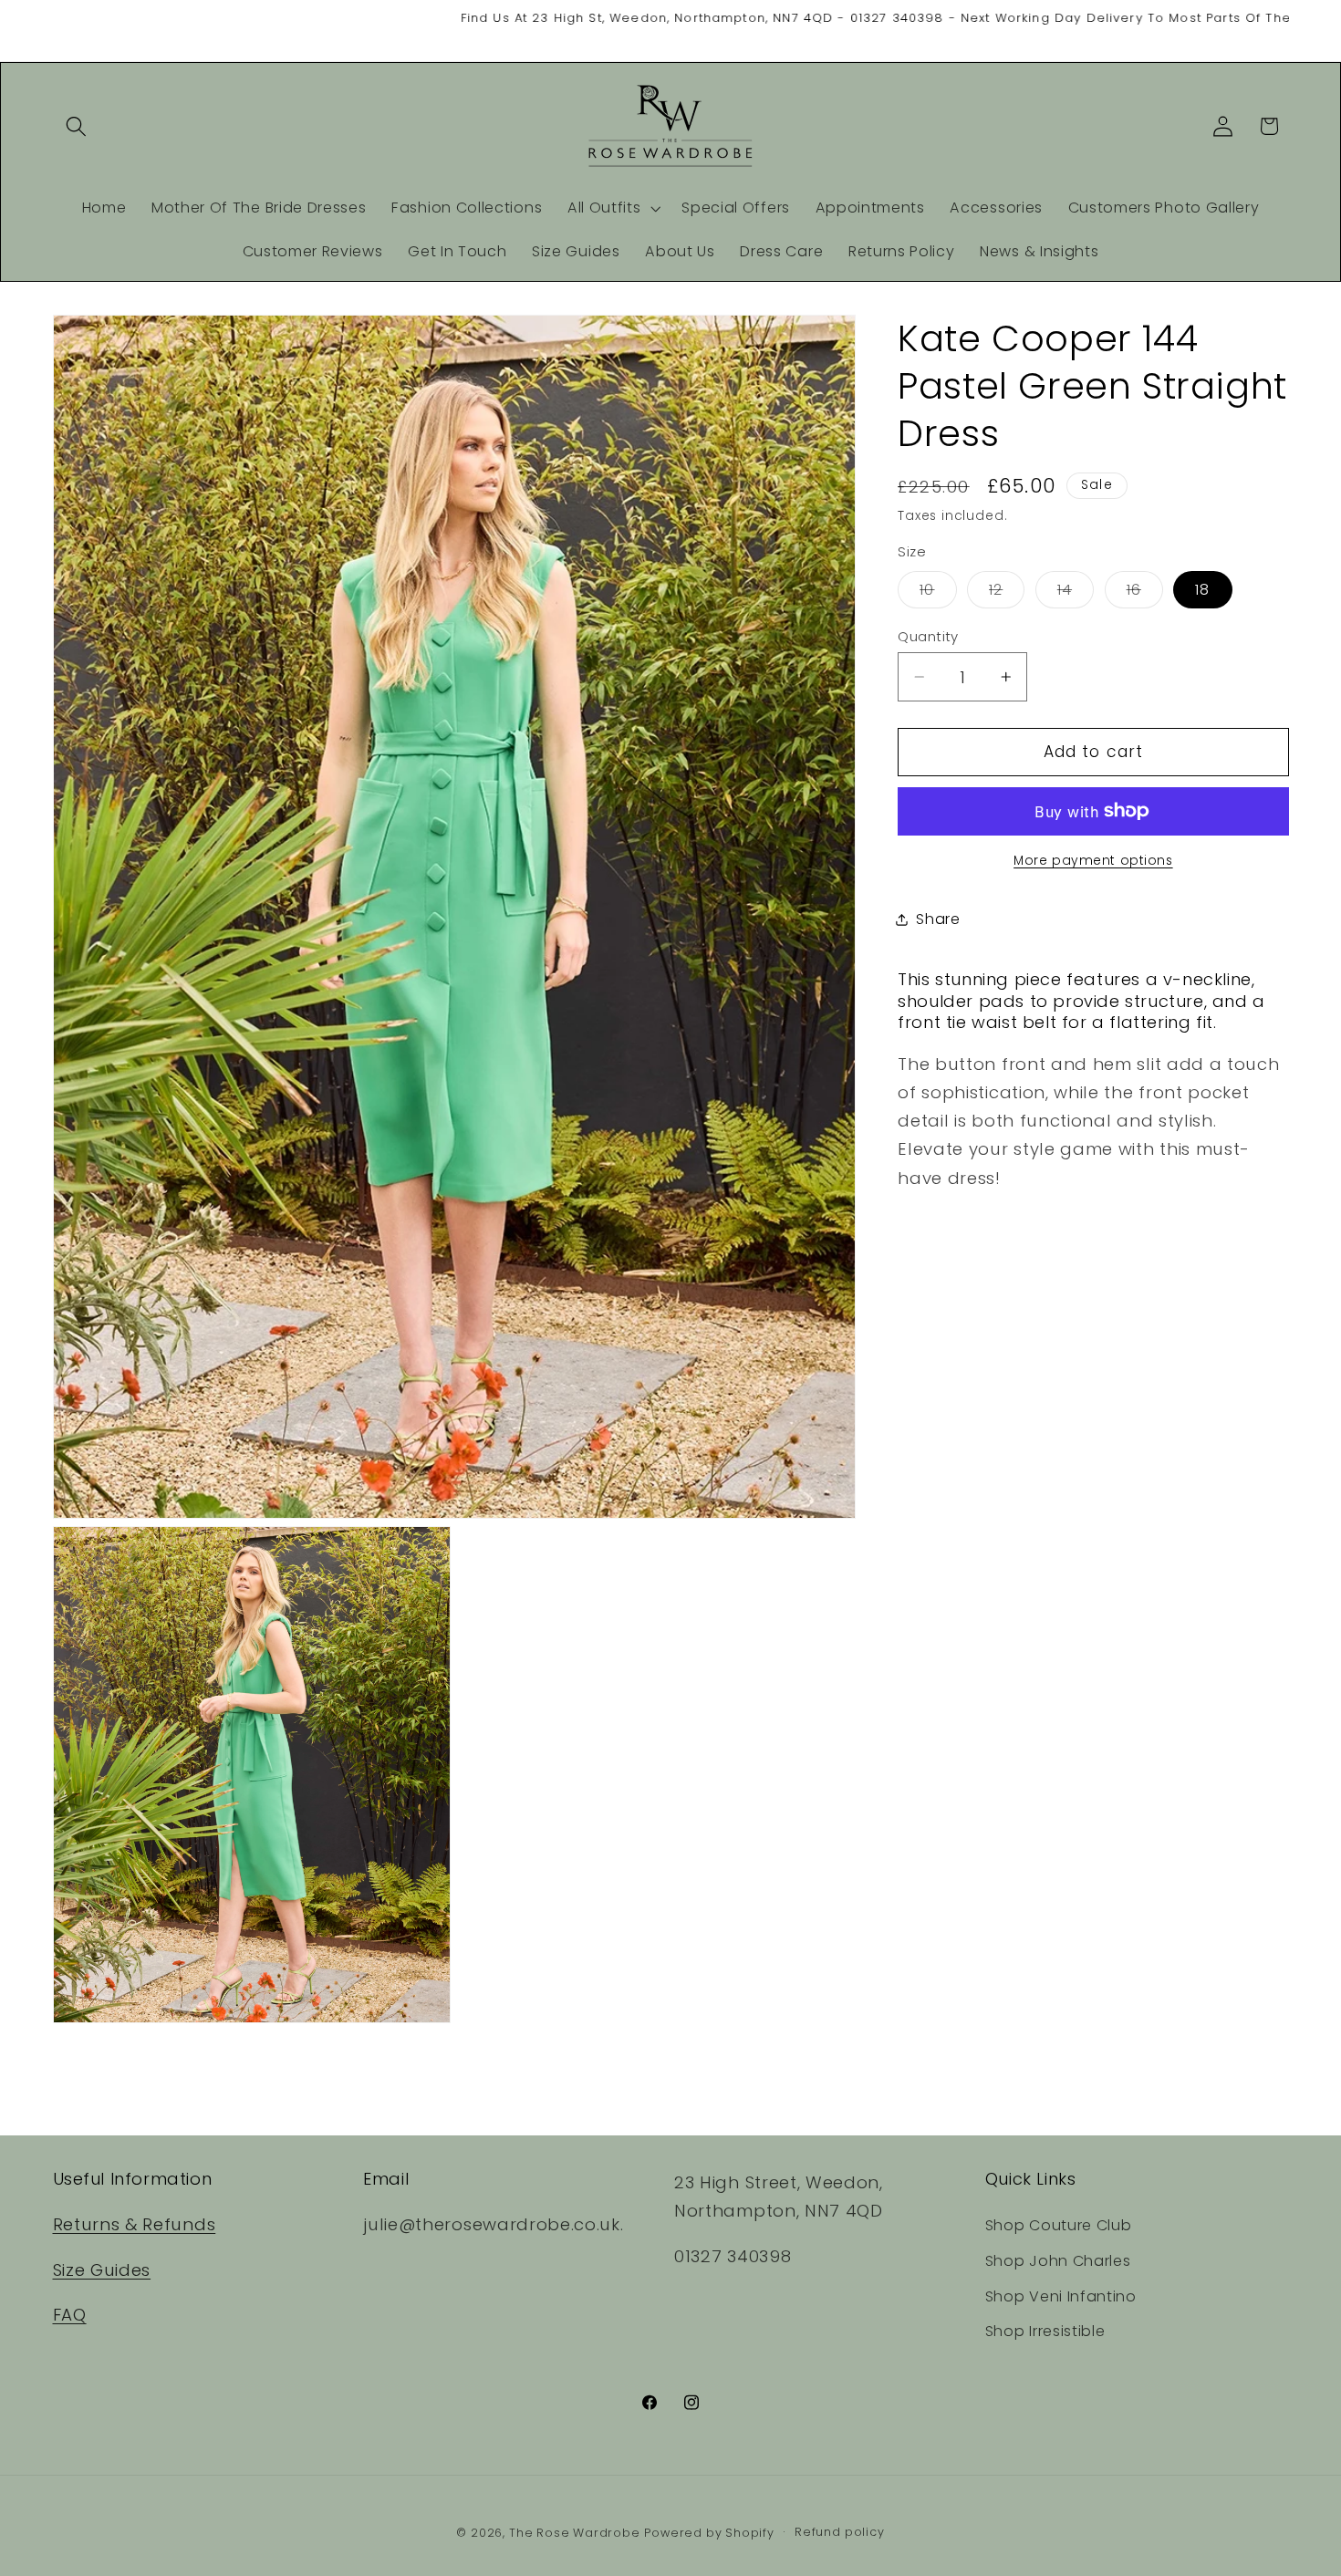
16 (1145, 593)
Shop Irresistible (1045, 2332)
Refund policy (839, 2533)
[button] (77, 126)
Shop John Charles (1058, 2262)
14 (1076, 593)
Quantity (928, 635)
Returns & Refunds (135, 2225)
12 (1007, 593)
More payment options (1093, 861)
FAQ (70, 2316)
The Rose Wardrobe (575, 2533)
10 (938, 593)
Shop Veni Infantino (1061, 2296)
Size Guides (102, 2270)
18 (1202, 589)
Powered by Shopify (709, 2533)
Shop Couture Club (1059, 2226)
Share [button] (938, 919)
